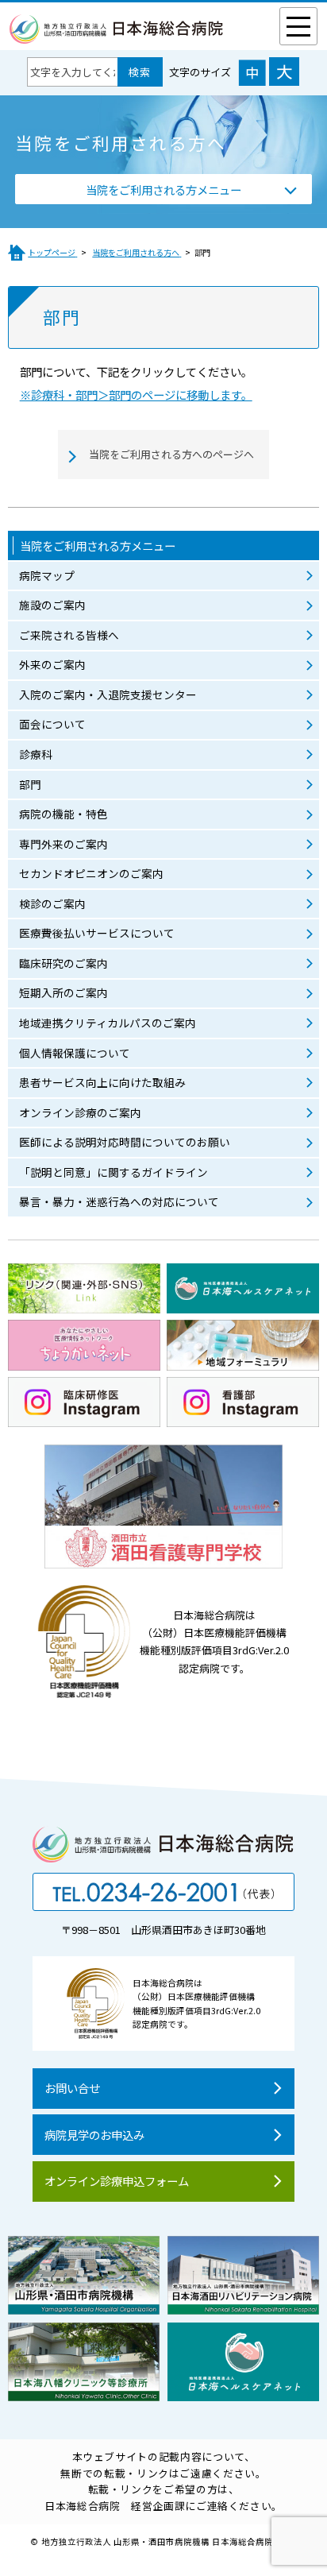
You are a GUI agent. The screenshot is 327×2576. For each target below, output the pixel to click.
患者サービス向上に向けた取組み (102, 1082)
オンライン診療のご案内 (80, 1112)
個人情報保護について (75, 1053)
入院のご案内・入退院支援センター (108, 694)
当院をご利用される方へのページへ (171, 454)
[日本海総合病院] (117, 35)
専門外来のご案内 (63, 844)
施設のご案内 (52, 605)
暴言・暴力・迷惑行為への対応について (119, 1201)
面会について (52, 724)
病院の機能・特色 (63, 814)
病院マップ (47, 575)
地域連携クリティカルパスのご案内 (108, 1023)
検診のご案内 (52, 903)
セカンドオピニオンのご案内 (91, 873)
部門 (30, 784)
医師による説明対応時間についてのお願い (125, 1142)
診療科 (36, 754)
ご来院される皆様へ (69, 635)
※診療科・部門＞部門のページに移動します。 (136, 395)
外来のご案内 (52, 664)
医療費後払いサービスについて (97, 933)
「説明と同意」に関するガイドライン (113, 1172)
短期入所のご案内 (63, 992)
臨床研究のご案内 (63, 963)
